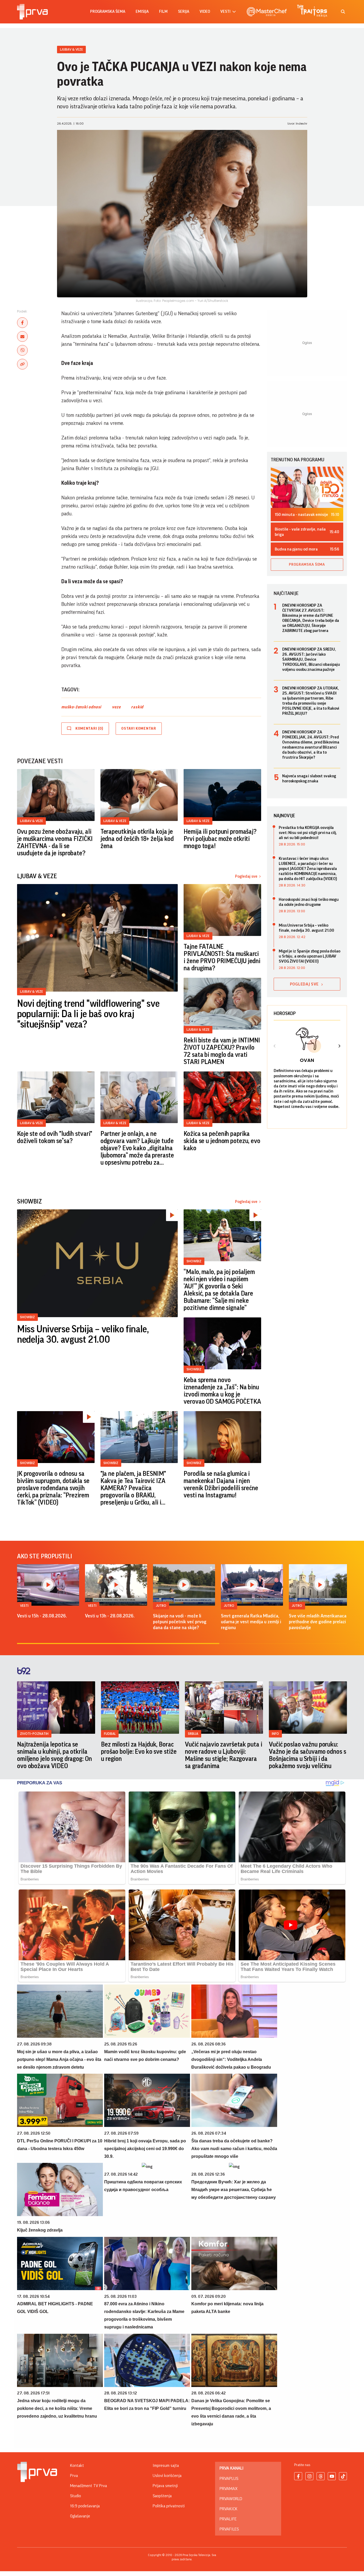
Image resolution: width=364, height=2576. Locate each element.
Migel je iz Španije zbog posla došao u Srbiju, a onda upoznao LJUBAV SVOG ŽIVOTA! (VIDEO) (310, 956)
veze (116, 707)
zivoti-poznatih (34, 1734)
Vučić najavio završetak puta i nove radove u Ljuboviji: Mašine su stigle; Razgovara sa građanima (223, 1755)
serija (184, 12)
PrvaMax (228, 2489)
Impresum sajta (166, 2466)
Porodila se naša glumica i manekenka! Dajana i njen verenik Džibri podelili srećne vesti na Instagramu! (221, 1484)
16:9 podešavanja (85, 2506)
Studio (76, 2496)
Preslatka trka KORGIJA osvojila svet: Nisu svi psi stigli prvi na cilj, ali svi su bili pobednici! (308, 833)
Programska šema (108, 12)
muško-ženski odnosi (81, 707)
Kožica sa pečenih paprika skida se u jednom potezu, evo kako (222, 1141)
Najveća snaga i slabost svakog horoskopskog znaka (309, 778)
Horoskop (285, 1013)
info (275, 1734)
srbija (193, 1734)
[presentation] (275, 1047)
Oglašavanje (80, 2516)
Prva (74, 2476)
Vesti (24, 1606)
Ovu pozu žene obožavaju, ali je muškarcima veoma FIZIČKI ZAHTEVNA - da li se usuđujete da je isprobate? (55, 842)
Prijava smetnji (165, 2486)
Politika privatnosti (169, 2506)
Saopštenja (162, 2496)
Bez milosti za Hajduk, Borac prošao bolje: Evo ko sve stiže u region (139, 1752)
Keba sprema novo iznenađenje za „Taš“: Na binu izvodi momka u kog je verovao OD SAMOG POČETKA (222, 1391)
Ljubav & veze (71, 49)
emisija (142, 12)
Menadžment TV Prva (88, 2486)
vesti (225, 12)
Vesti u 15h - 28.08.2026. (42, 1616)
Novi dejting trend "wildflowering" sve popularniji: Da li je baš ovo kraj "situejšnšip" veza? (88, 1014)
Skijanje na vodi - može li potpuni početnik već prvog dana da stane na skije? (180, 1622)
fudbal (110, 1734)
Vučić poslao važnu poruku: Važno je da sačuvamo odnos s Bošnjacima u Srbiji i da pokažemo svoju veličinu (308, 1755)
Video (205, 12)
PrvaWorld (231, 2499)
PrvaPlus (229, 2479)
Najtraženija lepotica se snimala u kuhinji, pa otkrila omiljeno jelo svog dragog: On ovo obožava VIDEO (54, 1755)
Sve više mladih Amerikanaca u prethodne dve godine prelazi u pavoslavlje (319, 1622)
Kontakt (77, 2466)
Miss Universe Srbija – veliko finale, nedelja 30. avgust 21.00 (83, 1335)
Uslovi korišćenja (167, 2476)
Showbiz (27, 1317)
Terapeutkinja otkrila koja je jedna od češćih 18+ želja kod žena (137, 839)
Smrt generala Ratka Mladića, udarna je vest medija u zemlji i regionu (251, 1622)
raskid (137, 707)
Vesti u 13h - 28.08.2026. (110, 1616)
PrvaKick (228, 2509)
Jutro (161, 1606)
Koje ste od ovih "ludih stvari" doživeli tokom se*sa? (55, 1137)
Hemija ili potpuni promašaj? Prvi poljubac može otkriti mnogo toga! (220, 839)
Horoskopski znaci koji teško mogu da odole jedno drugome (309, 902)
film (163, 12)
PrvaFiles (229, 2529)
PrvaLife (228, 2519)
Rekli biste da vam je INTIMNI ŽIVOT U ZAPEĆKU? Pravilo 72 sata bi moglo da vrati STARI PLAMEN (222, 1051)
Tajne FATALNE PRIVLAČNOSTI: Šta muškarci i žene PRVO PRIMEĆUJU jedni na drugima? (222, 957)
